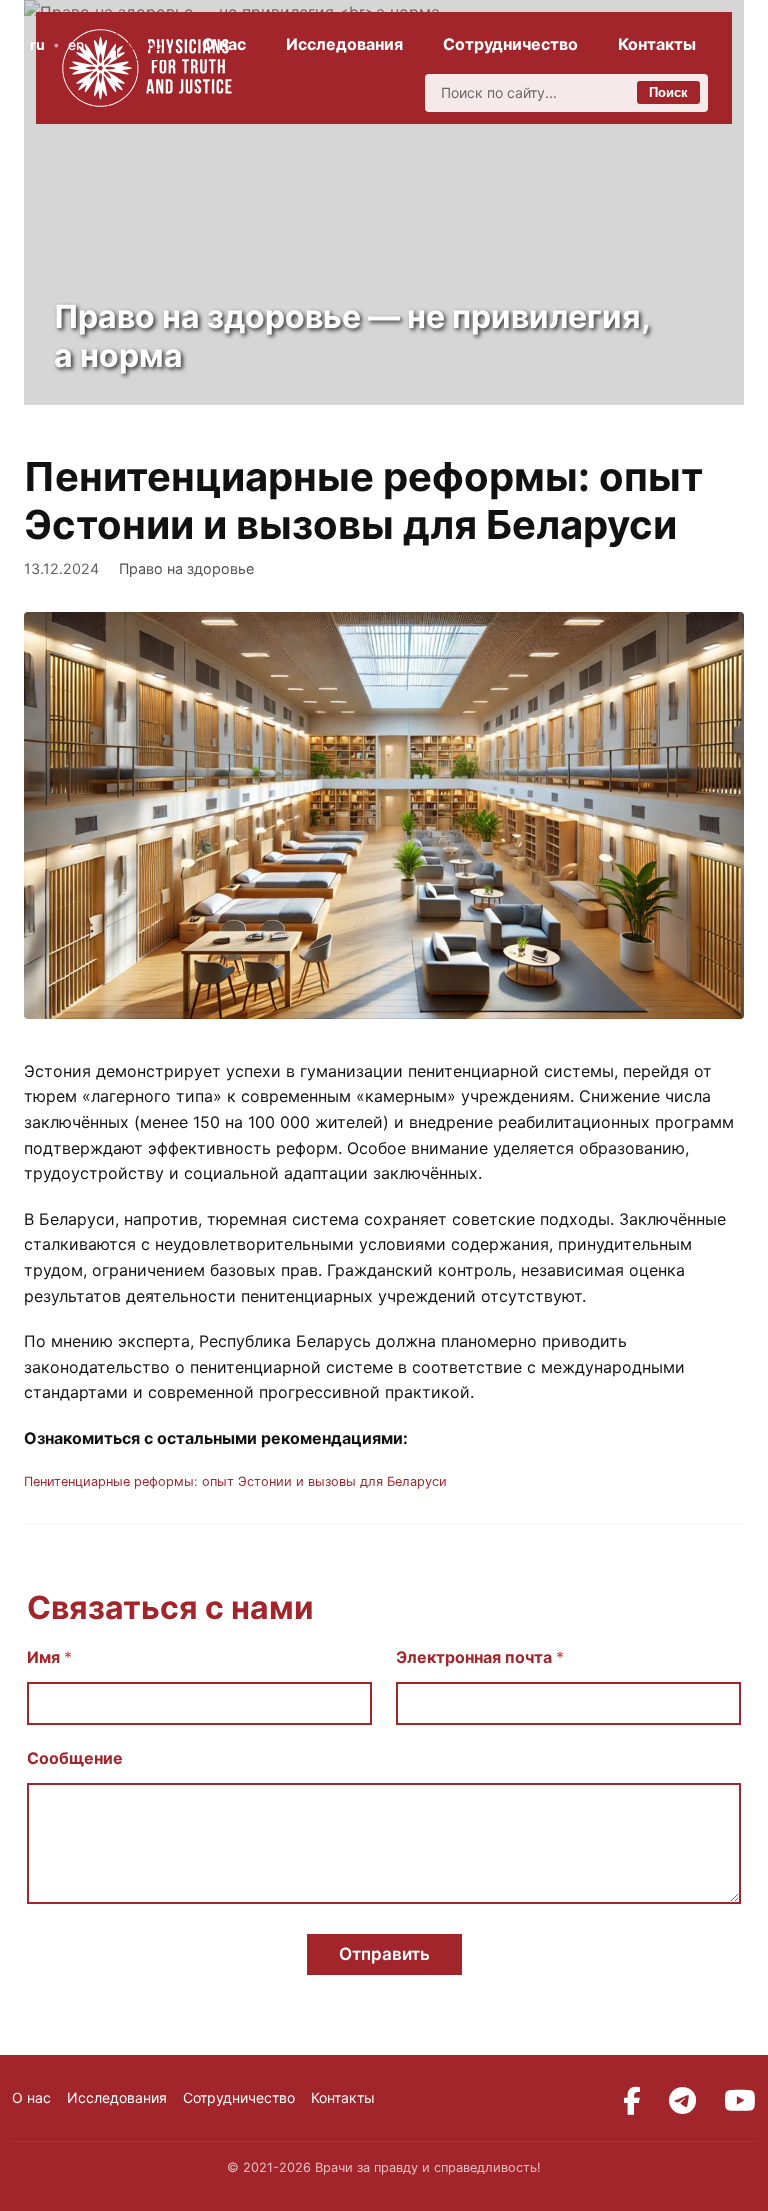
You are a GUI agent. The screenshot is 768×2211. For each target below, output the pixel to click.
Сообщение (75, 1758)
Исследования (344, 44)
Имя (49, 1657)
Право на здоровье (186, 568)
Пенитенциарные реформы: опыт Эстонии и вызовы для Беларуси (235, 1481)
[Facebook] (632, 2101)
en (76, 44)
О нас (224, 44)
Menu (145, 45)
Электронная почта (480, 1657)
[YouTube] (740, 2101)
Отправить (384, 1954)
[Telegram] (682, 2101)
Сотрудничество (510, 44)
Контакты (657, 44)
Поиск (668, 92)
